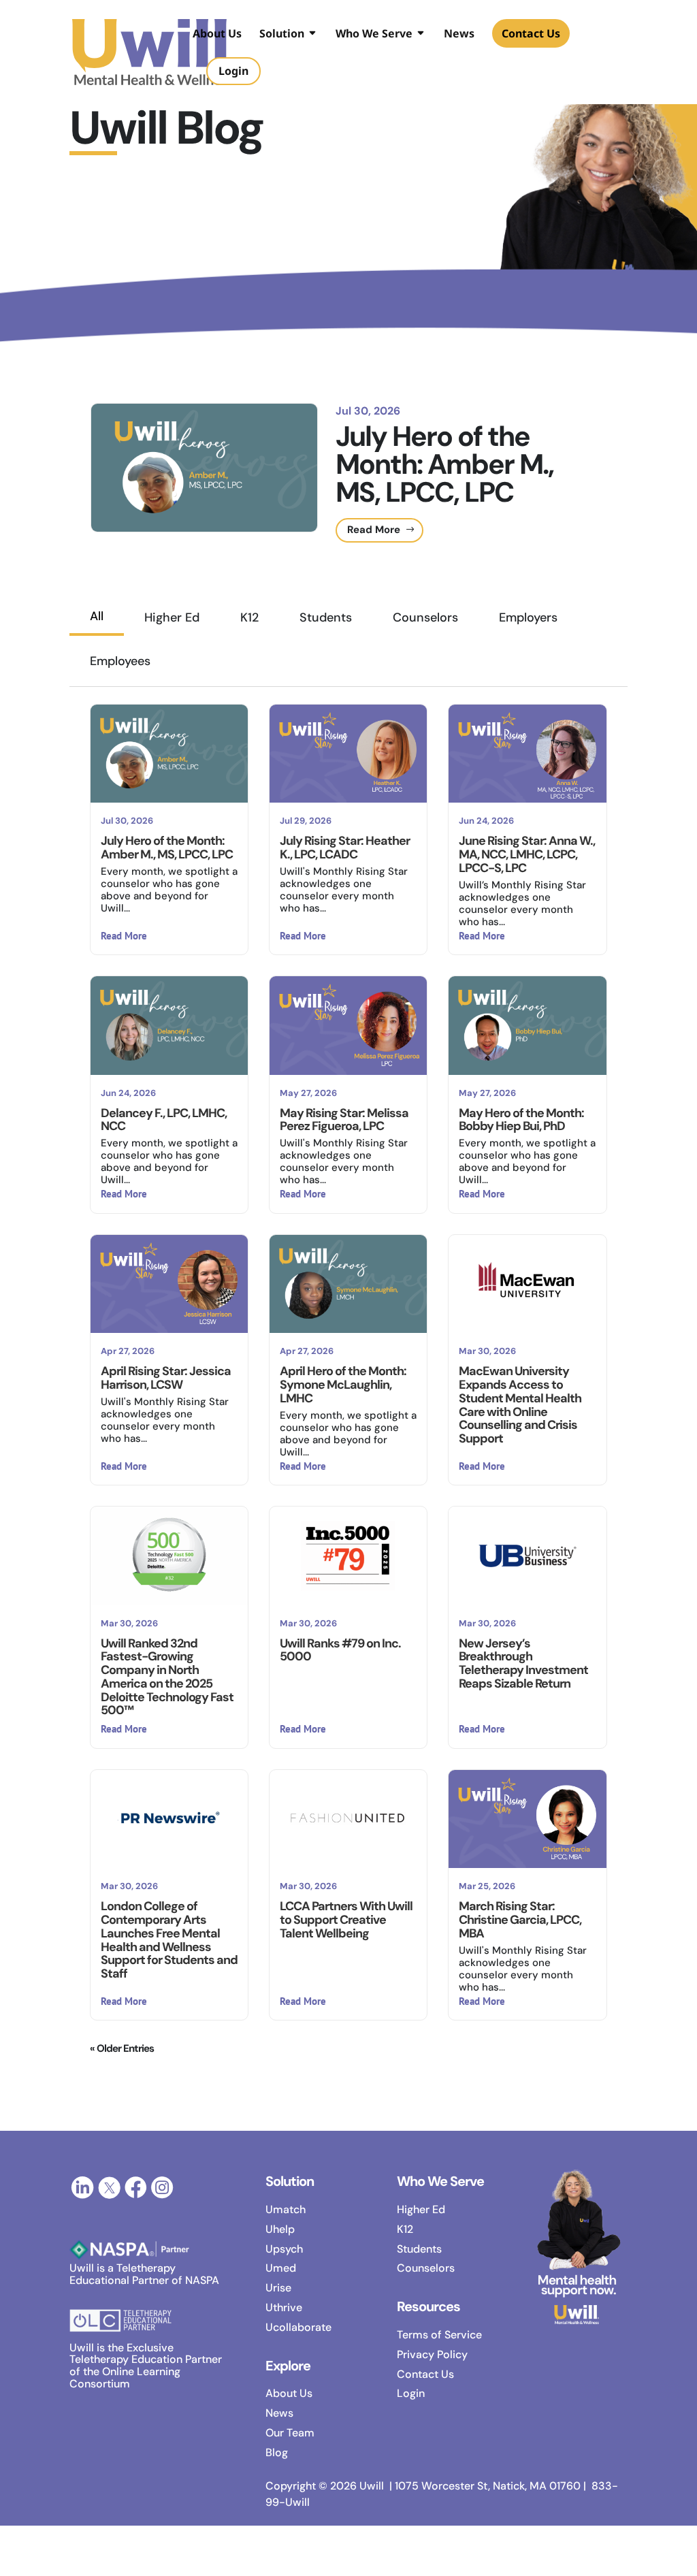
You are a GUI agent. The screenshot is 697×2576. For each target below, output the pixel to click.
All (97, 616)
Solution (282, 35)
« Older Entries (122, 2048)
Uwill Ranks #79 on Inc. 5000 (340, 1650)
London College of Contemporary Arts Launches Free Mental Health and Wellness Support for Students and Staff (169, 1940)
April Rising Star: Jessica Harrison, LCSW (166, 1378)
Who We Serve (374, 35)
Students (326, 617)
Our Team (290, 2433)
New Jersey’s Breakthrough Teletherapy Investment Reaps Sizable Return (523, 1663)
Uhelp (280, 2229)
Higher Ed (172, 617)
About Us (217, 35)
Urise (278, 2288)
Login (411, 2393)
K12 (249, 617)
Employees (120, 661)
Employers (528, 617)
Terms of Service (439, 2335)
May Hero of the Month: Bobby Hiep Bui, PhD (521, 1120)
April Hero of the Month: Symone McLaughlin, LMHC (343, 1385)
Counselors (425, 617)
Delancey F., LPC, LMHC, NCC (164, 1120)
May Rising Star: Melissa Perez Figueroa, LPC (344, 1120)
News (459, 35)
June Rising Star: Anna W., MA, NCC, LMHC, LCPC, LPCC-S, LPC (527, 854)
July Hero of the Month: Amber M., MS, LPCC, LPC (444, 464)
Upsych (284, 2249)
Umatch (286, 2209)
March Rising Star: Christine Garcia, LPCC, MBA (520, 1920)
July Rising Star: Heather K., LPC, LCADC (345, 848)
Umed (281, 2268)
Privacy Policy (432, 2354)
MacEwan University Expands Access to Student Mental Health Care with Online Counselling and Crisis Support (520, 1405)
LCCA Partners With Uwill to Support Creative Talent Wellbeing (346, 1920)
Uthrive (284, 2307)
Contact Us (531, 33)
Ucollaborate (298, 2327)
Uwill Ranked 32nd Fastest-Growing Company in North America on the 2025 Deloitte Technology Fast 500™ (167, 1677)
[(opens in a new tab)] (169, 1556)
